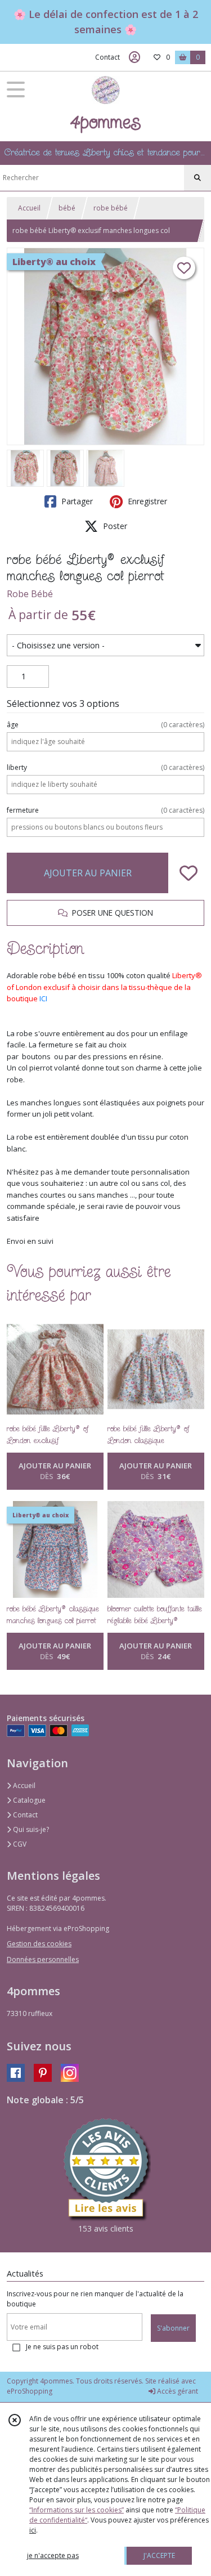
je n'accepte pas (53, 2555)
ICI (43, 998)
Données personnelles (43, 1959)
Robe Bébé (30, 594)
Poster (114, 526)
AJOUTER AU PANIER (88, 873)
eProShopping (30, 2391)
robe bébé (111, 208)
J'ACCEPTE (159, 2555)
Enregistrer (146, 501)
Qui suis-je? (30, 1829)
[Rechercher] (197, 178)
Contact (107, 57)
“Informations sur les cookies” (77, 2510)
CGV (19, 1844)
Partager (76, 501)
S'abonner (173, 2328)
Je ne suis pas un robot (62, 2347)
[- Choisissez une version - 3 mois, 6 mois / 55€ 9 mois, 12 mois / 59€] (105, 646)
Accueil (29, 208)
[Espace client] (134, 57)
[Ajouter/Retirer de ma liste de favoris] (188, 873)
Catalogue (28, 1800)
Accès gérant (177, 2391)
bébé (67, 208)
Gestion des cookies (39, 1944)
